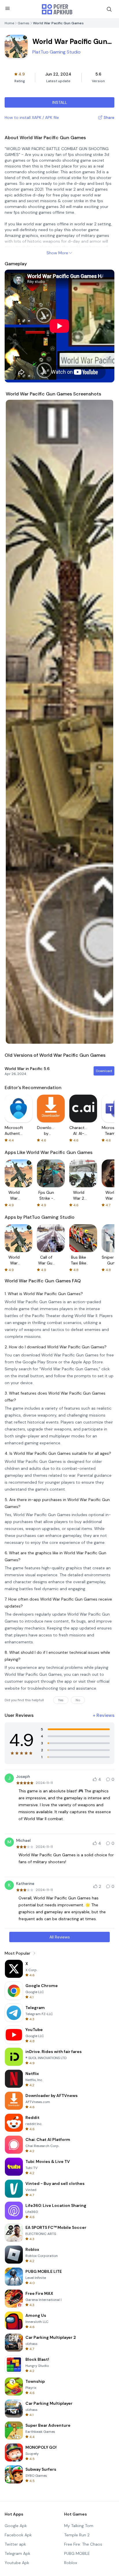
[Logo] (57, 9)
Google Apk (16, 2526)
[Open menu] (8, 8)
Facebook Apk (18, 2535)
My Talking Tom (79, 2526)
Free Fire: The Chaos (83, 2544)
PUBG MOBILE (77, 2553)
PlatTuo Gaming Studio (56, 52)
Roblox (71, 2563)
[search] (109, 9)
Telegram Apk (17, 2553)
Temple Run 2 (77, 2535)
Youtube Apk (17, 2563)
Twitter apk (15, 2544)
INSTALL (60, 102)
